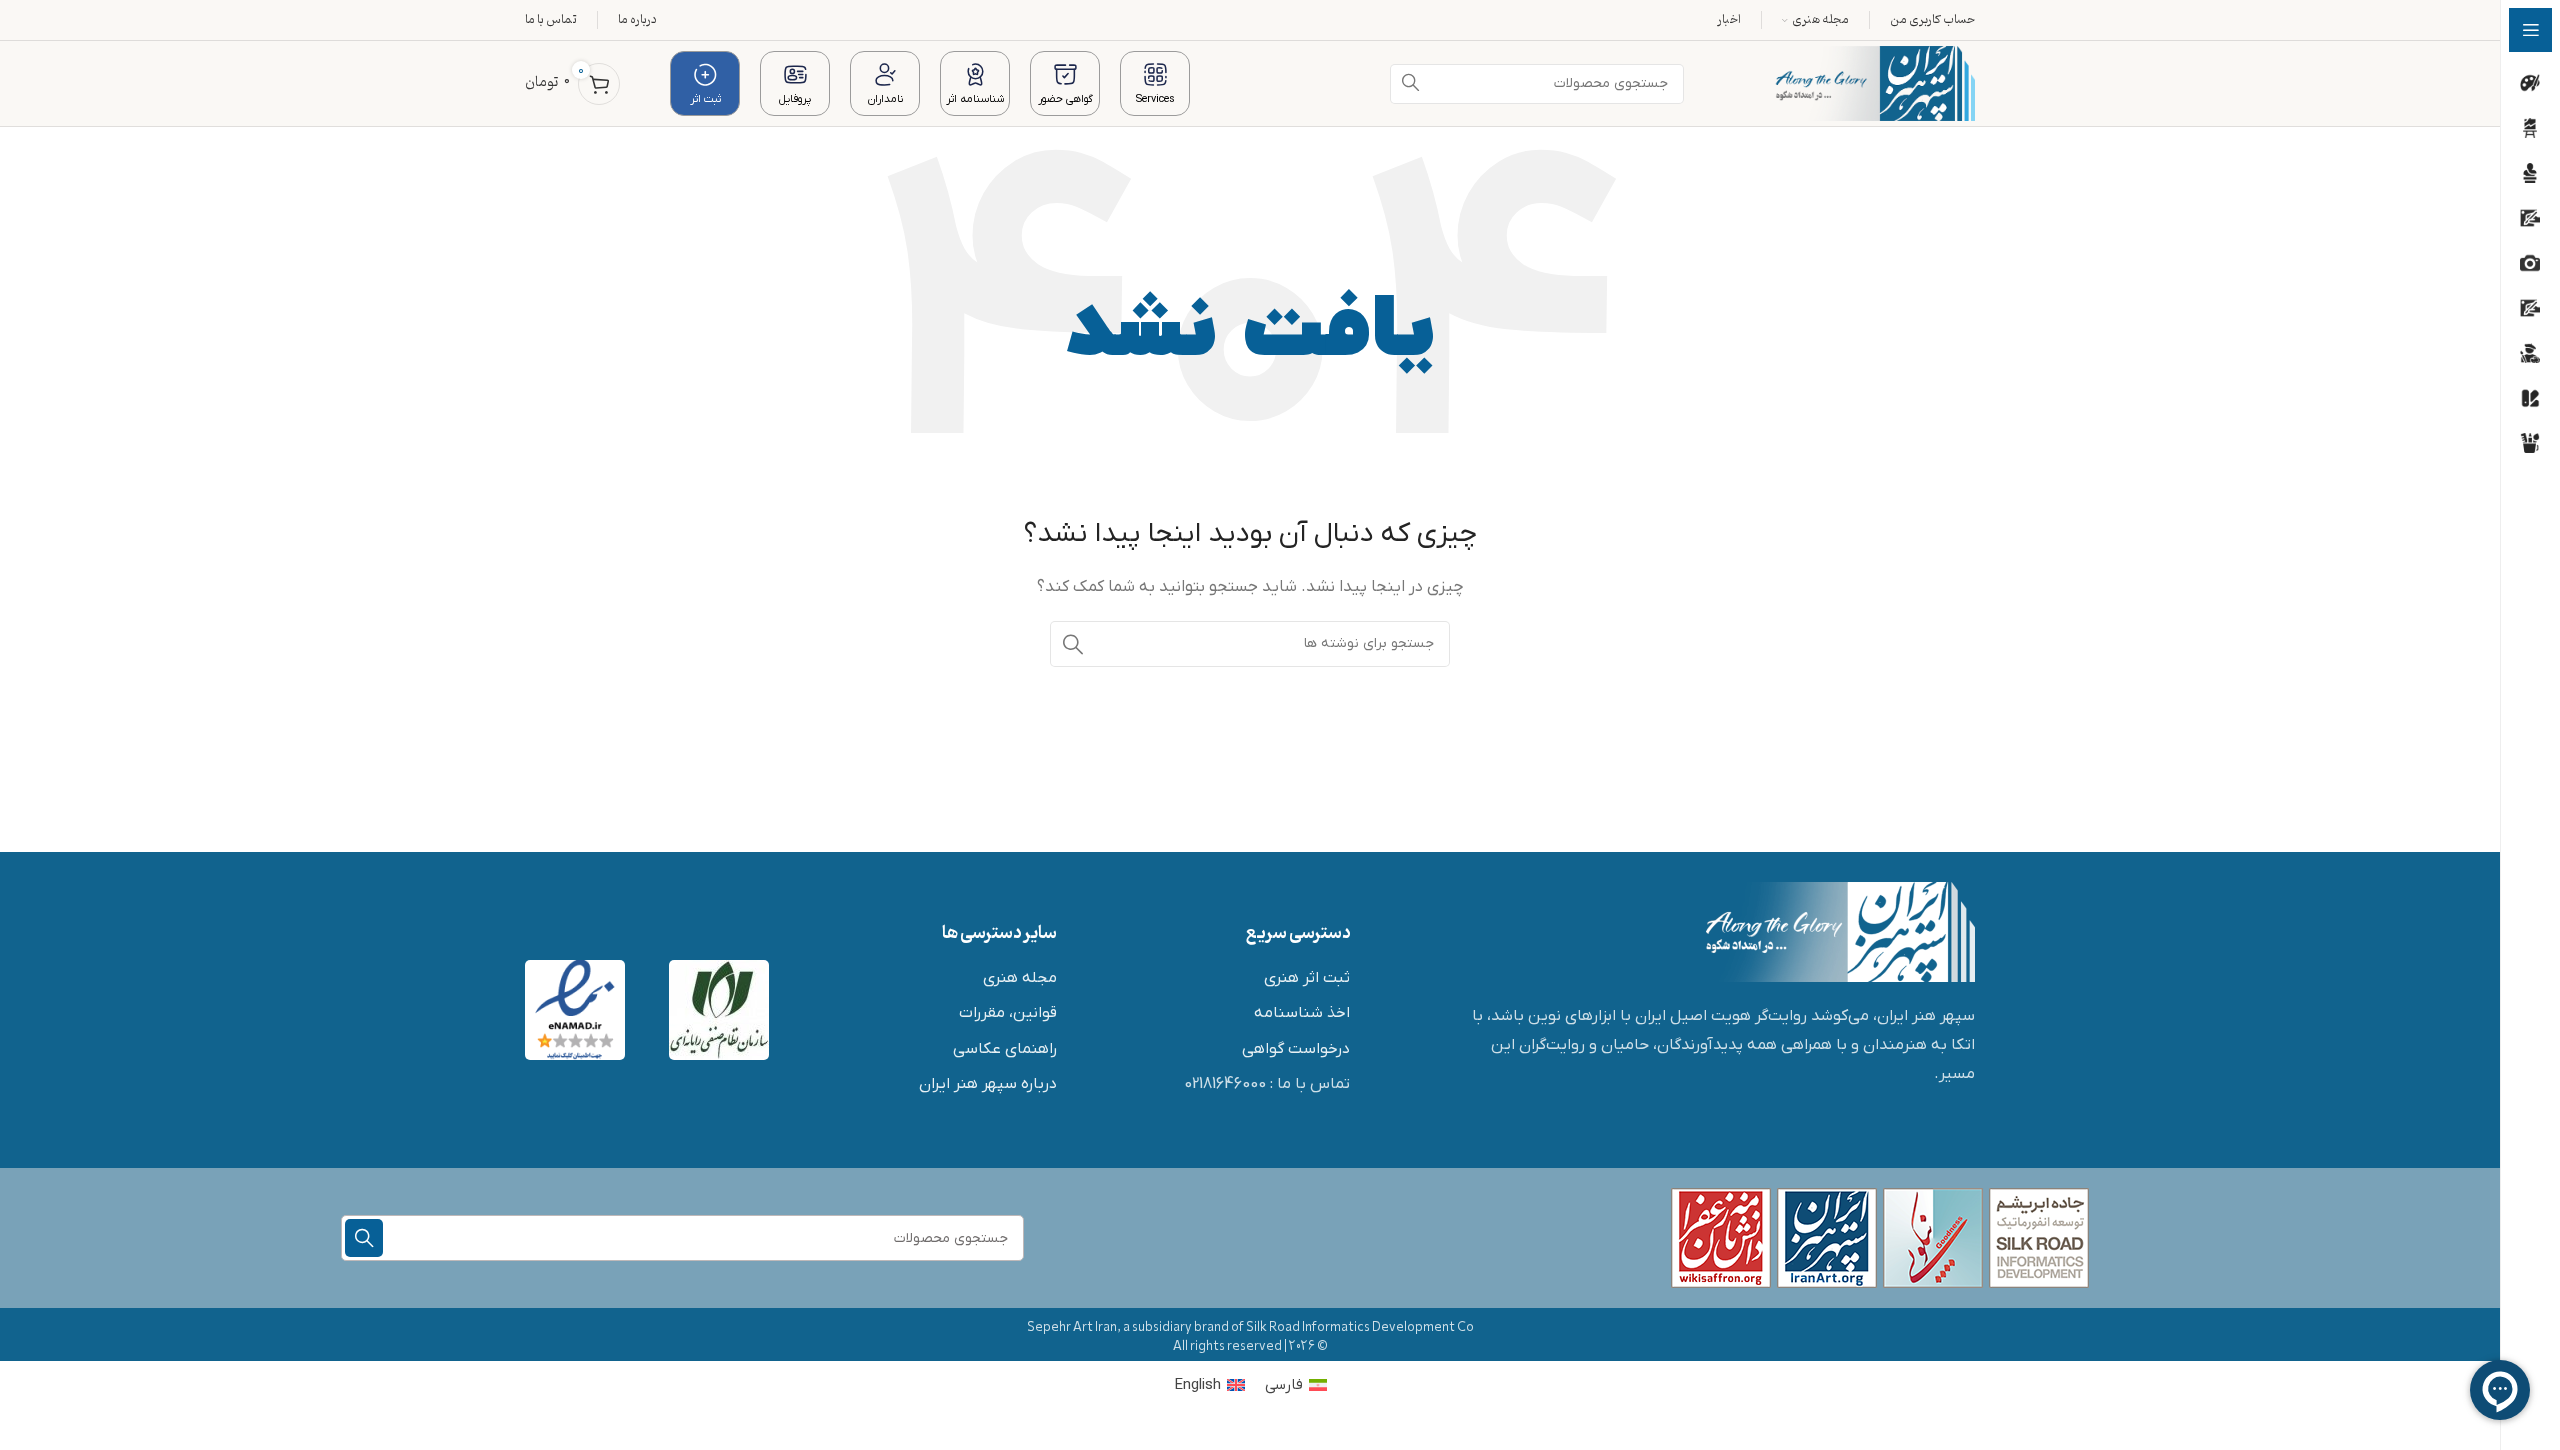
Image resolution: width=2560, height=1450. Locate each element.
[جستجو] (1073, 644)
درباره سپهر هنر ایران (988, 1084)
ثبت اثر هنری (1307, 978)
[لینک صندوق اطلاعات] (1155, 83)
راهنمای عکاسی (1005, 1049)
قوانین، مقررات (1008, 1013)
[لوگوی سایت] (1874, 83)
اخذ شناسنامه (1302, 1013)
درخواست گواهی (1296, 1049)
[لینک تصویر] (1840, 931)
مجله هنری (1020, 978)
